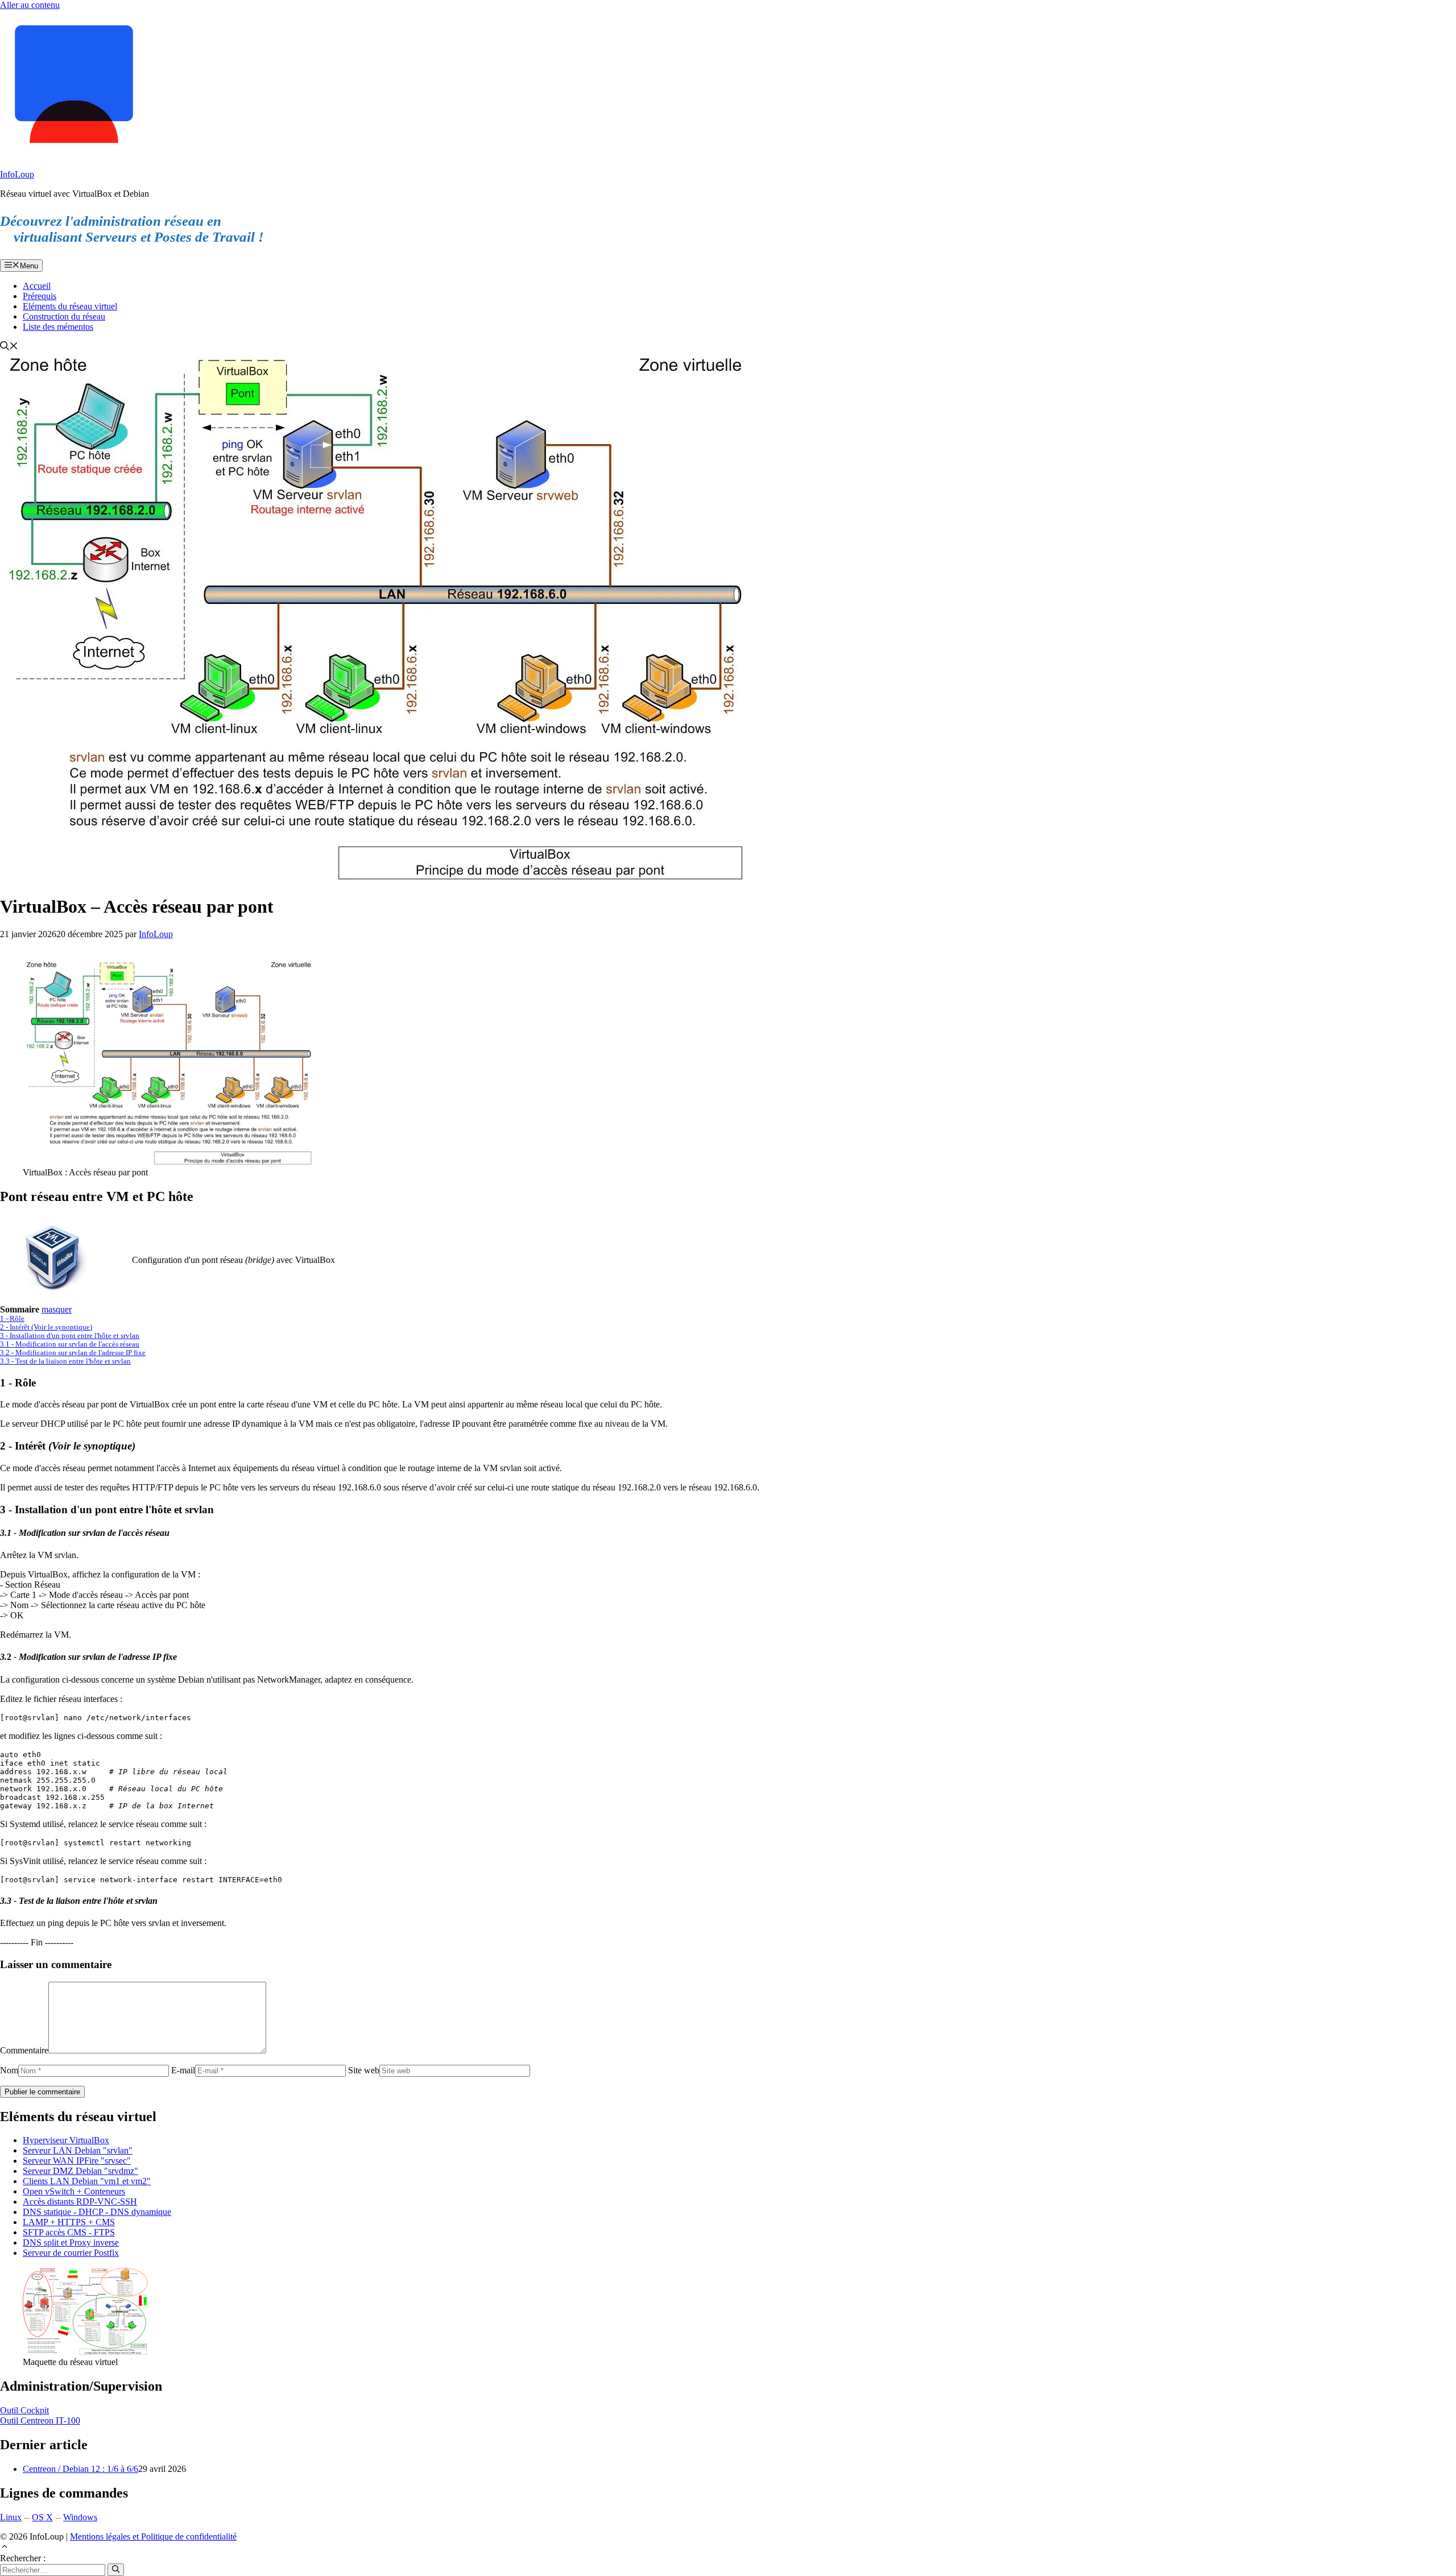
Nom (9, 2070)
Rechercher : (23, 2558)
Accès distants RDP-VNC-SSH (80, 2202)
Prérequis (40, 296)
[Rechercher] (116, 2570)
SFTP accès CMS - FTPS (69, 2232)
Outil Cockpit (24, 2410)
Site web (364, 2070)
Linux (11, 2517)
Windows (80, 2517)
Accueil (37, 286)
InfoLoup (17, 174)
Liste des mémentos (58, 327)
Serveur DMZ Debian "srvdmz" (80, 2171)
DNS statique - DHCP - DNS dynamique (97, 2212)
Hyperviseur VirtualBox (66, 2140)
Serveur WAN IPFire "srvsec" (77, 2161)
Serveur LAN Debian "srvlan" (78, 2150)
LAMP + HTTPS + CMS (69, 2222)
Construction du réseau (64, 316)
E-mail (183, 2070)
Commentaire (24, 2050)
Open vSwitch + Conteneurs (74, 2191)
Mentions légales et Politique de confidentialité (153, 2536)
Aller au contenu (30, 5)
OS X (42, 2517)
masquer (57, 1309)
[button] (9, 347)
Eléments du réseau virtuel (70, 306)
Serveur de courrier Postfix (71, 2253)
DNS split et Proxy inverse (71, 2242)
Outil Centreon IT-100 (40, 2420)
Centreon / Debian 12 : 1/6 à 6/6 (80, 2469)
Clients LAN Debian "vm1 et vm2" (87, 2181)
